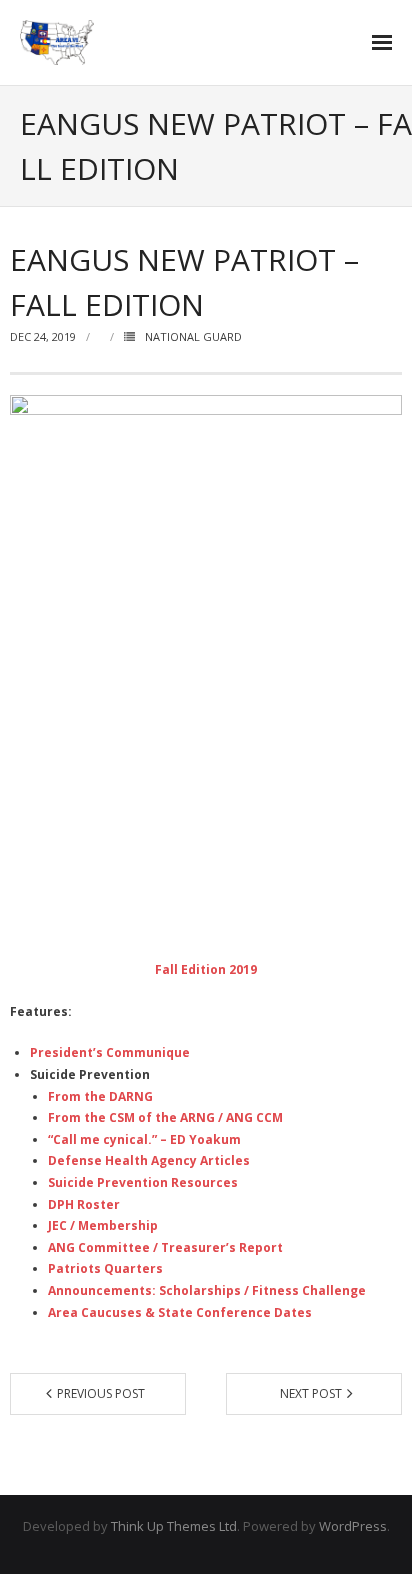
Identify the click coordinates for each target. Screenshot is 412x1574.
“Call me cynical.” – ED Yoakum (144, 1139)
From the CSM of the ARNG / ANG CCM (165, 1117)
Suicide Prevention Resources (143, 1182)
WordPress (353, 1526)
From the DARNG (100, 1096)
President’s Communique (110, 1052)
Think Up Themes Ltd (174, 1526)
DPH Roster (84, 1204)
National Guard (193, 336)
